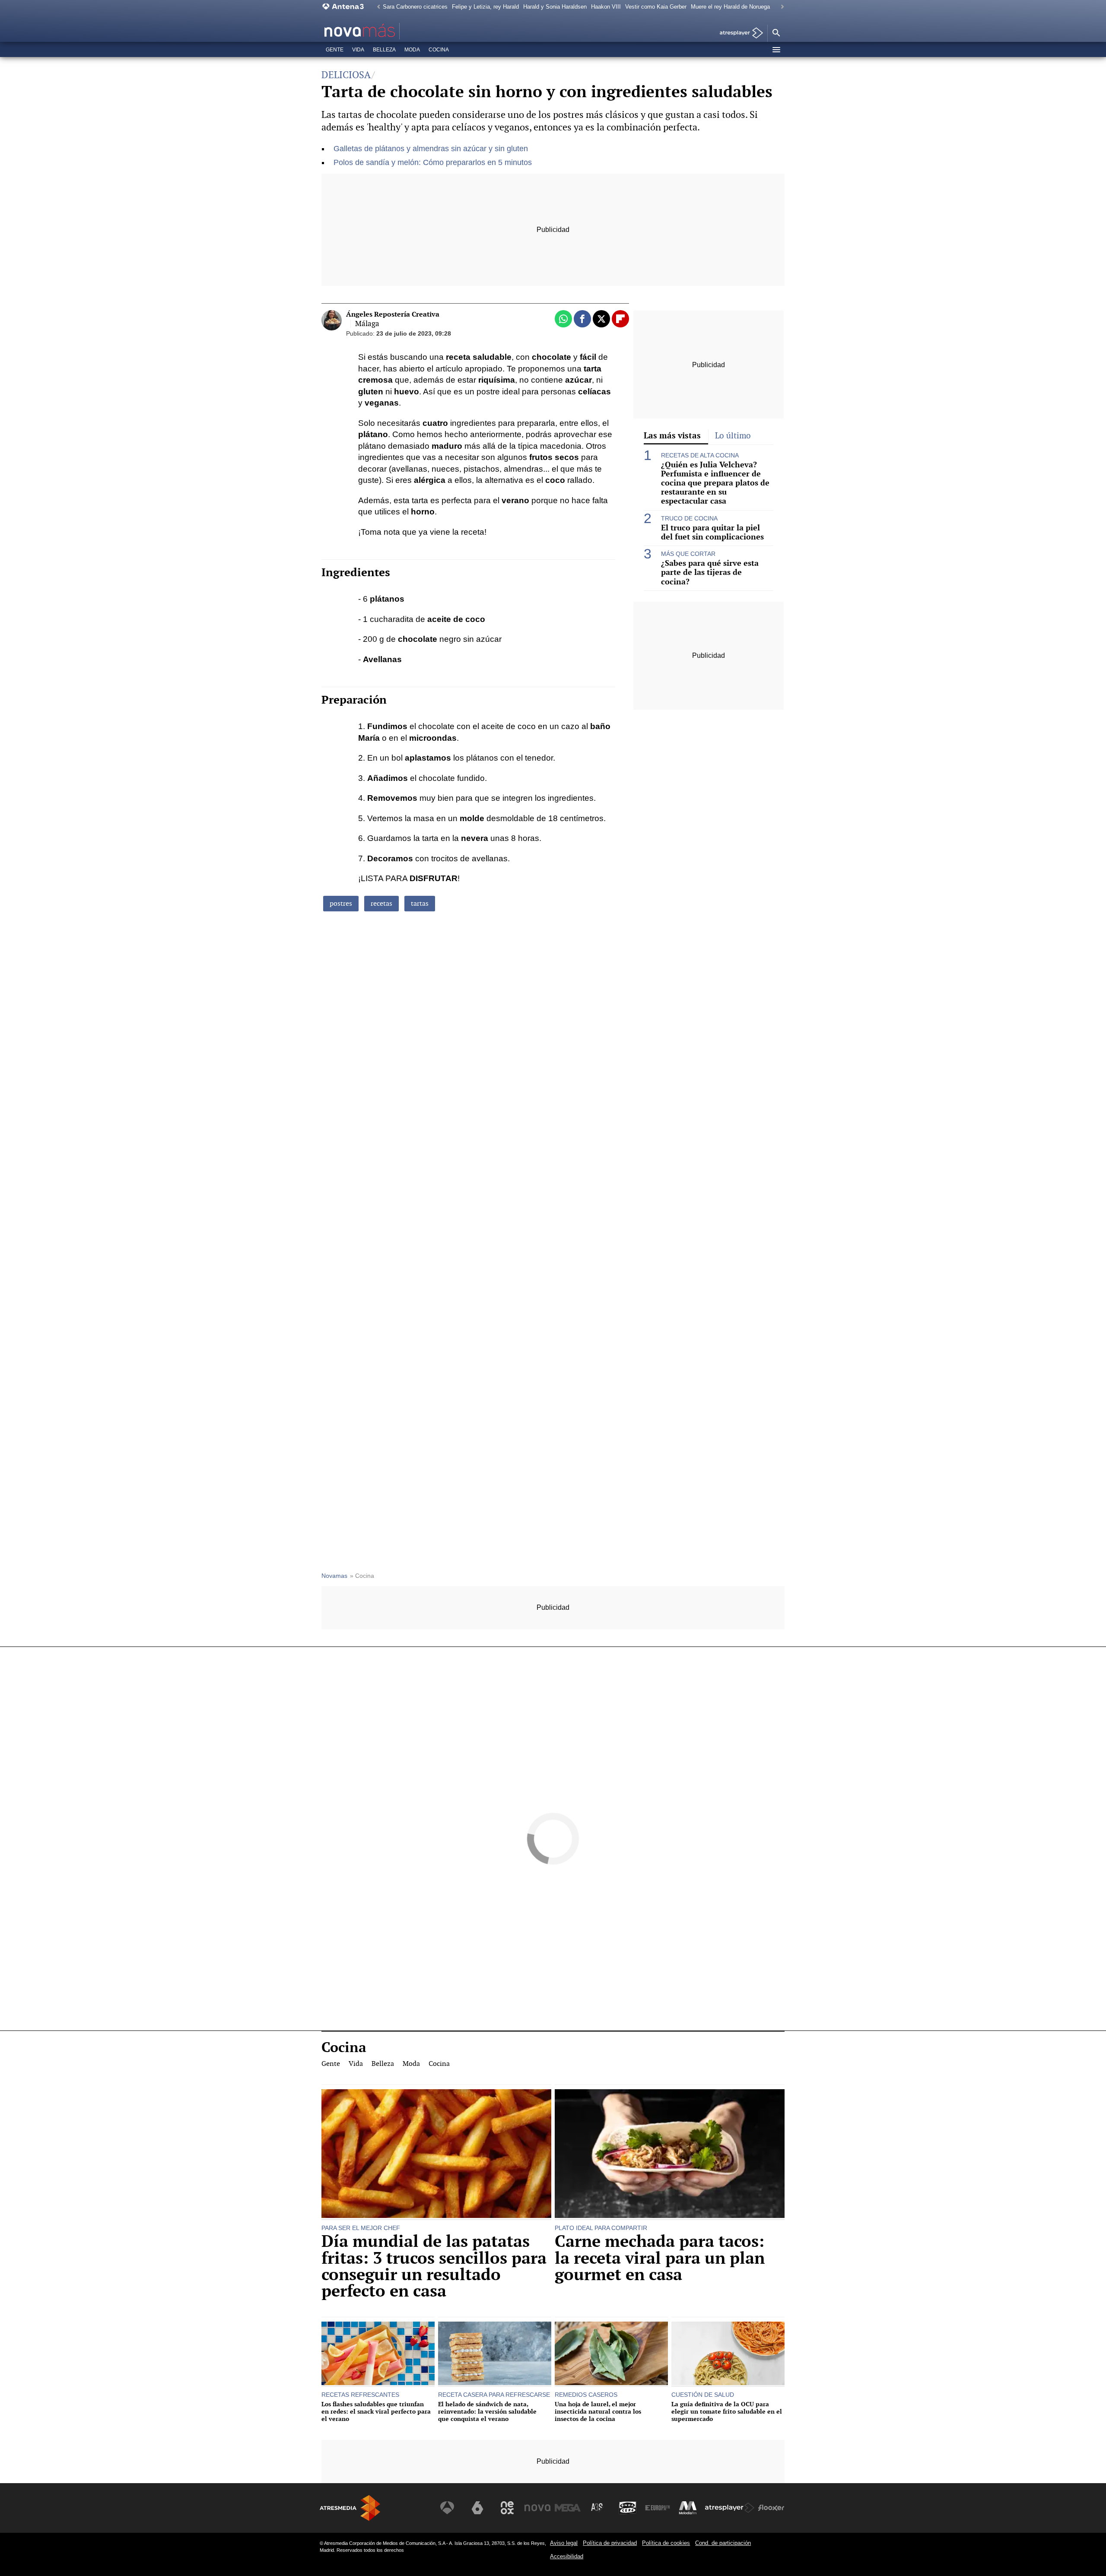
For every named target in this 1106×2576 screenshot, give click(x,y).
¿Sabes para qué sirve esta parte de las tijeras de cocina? (710, 572)
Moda (412, 50)
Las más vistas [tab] (672, 435)
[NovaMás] (387, 31)
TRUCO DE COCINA (689, 518)
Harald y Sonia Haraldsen (555, 7)
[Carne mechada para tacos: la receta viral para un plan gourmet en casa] (670, 2155)
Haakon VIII (606, 7)
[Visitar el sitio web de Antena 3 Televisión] (447, 2508)
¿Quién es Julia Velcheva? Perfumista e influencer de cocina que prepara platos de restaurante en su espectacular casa (715, 483)
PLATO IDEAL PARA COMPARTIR (601, 2228)
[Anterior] (376, 7)
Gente (335, 50)
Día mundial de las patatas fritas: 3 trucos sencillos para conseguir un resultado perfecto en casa (434, 2266)
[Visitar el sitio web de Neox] (507, 2508)
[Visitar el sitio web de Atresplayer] (730, 2508)
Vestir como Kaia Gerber (656, 7)
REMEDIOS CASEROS (586, 2395)
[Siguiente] (780, 7)
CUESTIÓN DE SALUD (703, 2395)
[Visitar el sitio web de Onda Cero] (628, 2508)
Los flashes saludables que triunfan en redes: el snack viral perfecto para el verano (376, 2411)
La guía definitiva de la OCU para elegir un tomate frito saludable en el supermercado (727, 2411)
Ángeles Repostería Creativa (393, 314)
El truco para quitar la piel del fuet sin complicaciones (712, 532)
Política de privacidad (610, 2543)
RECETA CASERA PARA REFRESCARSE (494, 2395)
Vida (358, 50)
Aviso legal (564, 2543)
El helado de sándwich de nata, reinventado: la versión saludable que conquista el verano (487, 2411)
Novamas (334, 1576)
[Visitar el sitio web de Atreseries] (597, 2508)
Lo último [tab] (733, 436)
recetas (381, 903)
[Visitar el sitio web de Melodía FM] (688, 2508)
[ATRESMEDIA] (350, 2508)
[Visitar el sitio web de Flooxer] (771, 2508)
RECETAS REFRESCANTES (360, 2395)
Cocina (439, 50)
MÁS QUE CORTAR (688, 554)
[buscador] (776, 33)
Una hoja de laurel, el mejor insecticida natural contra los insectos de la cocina (598, 2411)
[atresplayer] (738, 33)
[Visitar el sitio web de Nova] (537, 2508)
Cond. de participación (723, 2543)
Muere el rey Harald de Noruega (730, 7)
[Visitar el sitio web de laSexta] (477, 2508)
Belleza (384, 50)
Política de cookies (666, 2543)
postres (341, 903)
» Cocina (362, 1576)
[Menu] (776, 50)
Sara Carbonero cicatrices (415, 7)
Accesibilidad (567, 2556)
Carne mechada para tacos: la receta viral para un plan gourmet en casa (660, 2258)
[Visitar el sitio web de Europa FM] (658, 2508)
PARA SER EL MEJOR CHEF (361, 2228)
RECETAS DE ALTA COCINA (700, 455)
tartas (420, 903)
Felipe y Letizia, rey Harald (485, 7)
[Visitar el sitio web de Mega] (568, 2508)
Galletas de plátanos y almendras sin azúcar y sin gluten (431, 149)
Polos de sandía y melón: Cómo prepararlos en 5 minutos (433, 162)
